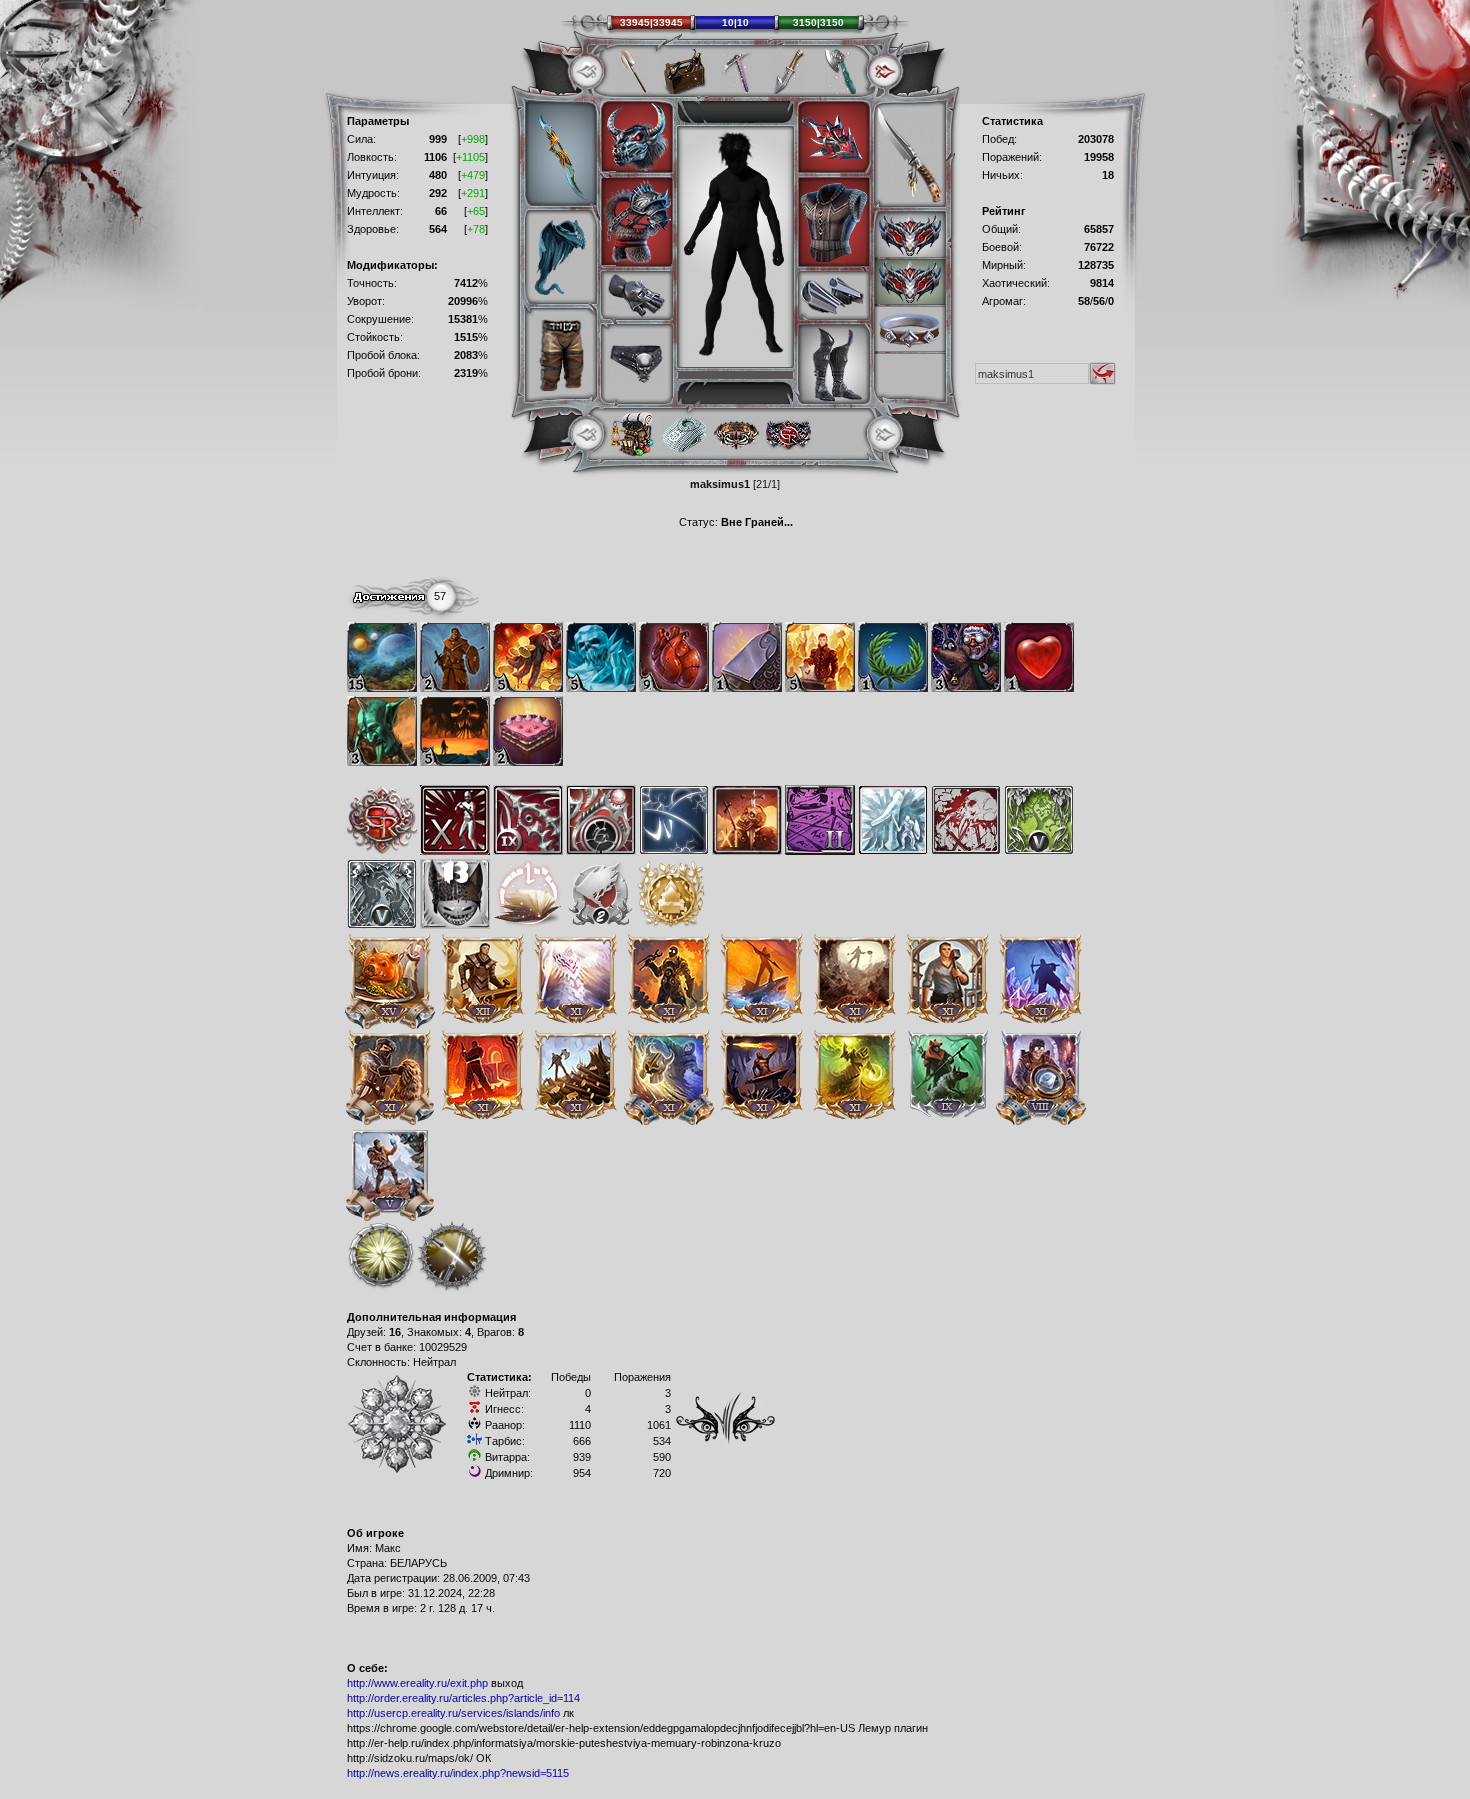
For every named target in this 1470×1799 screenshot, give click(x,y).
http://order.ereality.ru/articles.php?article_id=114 (463, 1698)
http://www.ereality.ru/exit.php (417, 1683)
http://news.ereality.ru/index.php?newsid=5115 (458, 1773)
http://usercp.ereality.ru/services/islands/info (453, 1713)
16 (395, 1332)
